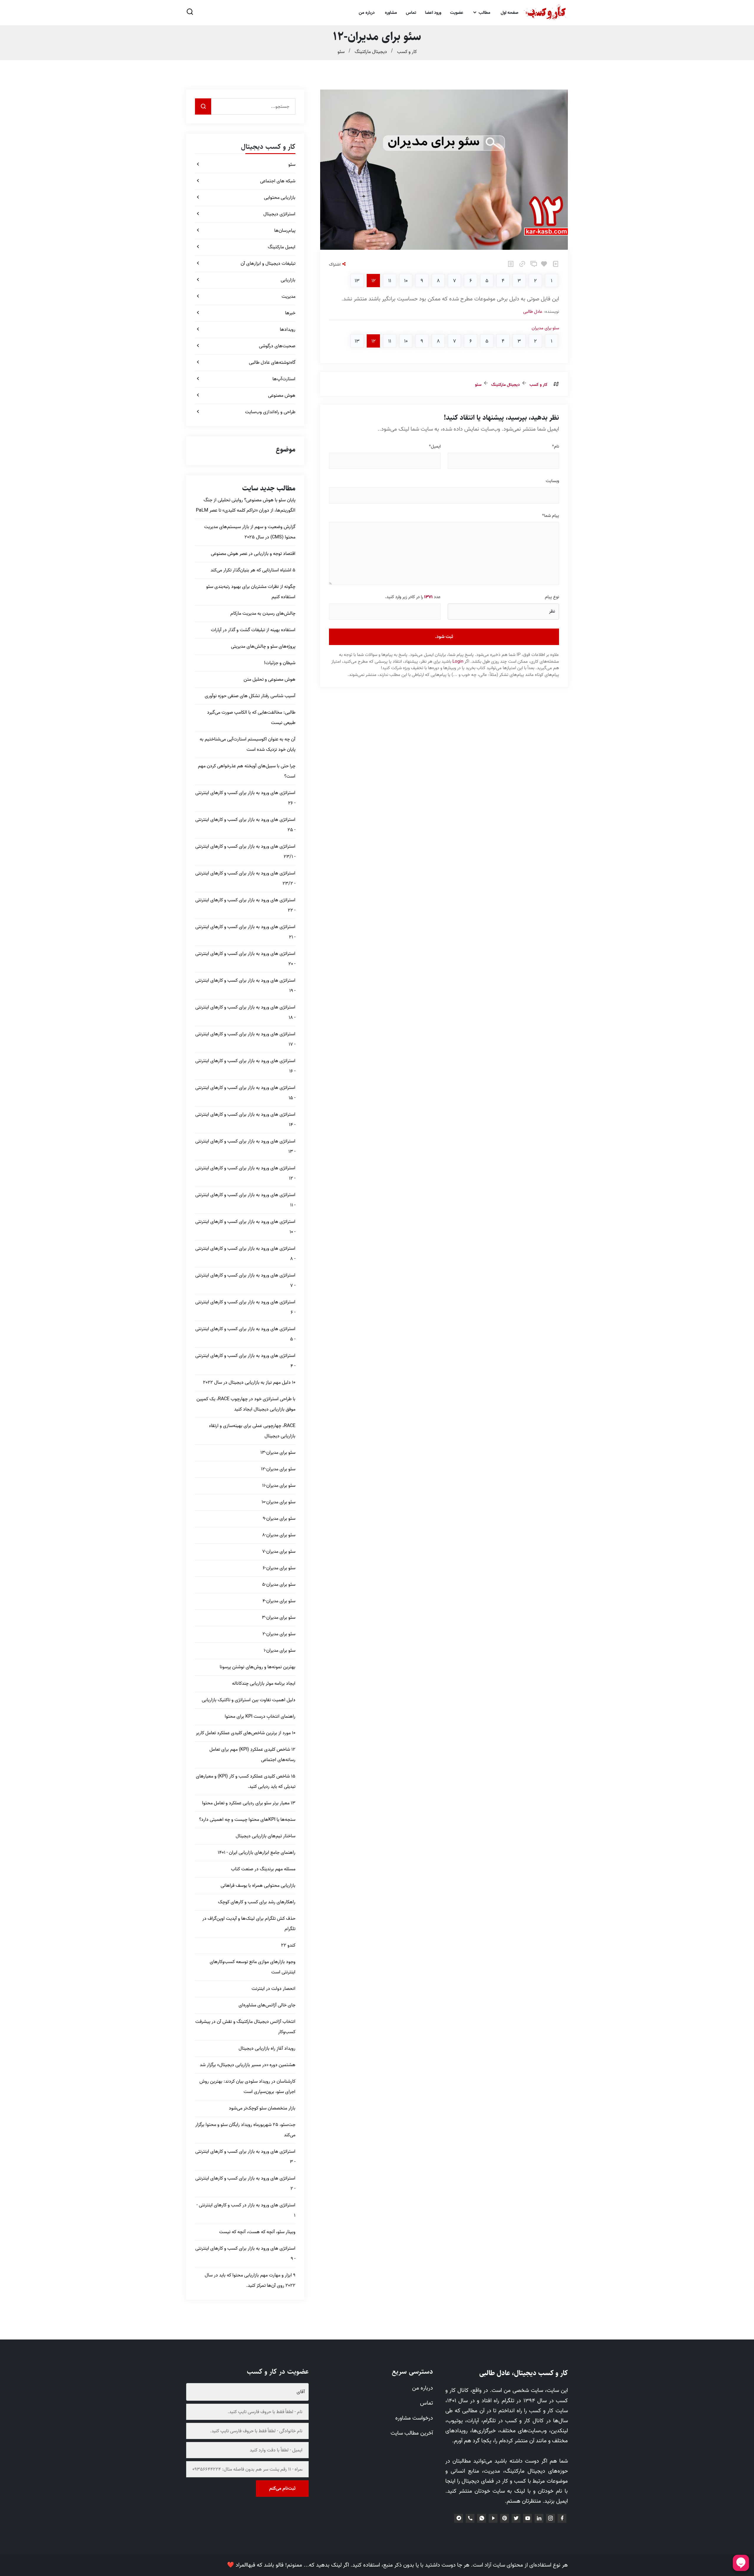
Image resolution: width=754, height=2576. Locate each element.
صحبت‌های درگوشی (277, 346)
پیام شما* (550, 516)
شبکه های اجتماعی (278, 181)
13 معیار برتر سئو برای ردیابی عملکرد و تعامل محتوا (249, 1803)
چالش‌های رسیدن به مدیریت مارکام (263, 614)
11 (390, 281)
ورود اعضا (433, 13)
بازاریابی (288, 280)
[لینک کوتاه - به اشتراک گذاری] (521, 266)
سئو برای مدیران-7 (279, 1552)
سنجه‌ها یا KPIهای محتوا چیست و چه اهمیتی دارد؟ (247, 1820)
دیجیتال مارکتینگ (371, 52)
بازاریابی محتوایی (280, 198)
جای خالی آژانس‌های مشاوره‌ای (267, 2005)
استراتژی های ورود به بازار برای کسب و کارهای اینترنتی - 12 (245, 1173)
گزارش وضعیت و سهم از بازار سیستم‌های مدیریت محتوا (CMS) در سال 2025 (250, 532)
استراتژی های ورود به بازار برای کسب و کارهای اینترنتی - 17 (245, 1039)
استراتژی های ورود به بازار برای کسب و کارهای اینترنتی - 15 (245, 1093)
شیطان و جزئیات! (280, 663)
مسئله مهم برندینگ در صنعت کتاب (263, 1869)
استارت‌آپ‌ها (284, 379)
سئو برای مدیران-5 (279, 1585)
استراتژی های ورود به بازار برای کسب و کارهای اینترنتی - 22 (245, 905)
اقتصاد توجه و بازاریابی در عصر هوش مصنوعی (253, 554)
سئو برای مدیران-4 (279, 1601)
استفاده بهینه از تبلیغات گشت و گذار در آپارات (253, 630)
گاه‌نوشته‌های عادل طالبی (272, 363)
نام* (555, 447)
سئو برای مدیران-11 (279, 1486)
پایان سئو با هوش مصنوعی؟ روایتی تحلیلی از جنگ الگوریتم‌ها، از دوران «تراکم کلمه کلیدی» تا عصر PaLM (246, 505)
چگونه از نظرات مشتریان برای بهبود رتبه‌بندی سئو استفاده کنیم (251, 592)
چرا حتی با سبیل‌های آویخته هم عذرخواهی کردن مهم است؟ (247, 771)
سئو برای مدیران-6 (279, 1568)
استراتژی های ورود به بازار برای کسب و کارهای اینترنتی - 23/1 (245, 852)
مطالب (484, 13)
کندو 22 (288, 1945)
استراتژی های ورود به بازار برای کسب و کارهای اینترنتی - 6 (245, 1307)
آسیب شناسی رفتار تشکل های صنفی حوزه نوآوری (250, 696)
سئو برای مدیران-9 (279, 1519)
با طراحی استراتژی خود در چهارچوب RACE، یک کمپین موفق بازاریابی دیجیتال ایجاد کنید (246, 1404)
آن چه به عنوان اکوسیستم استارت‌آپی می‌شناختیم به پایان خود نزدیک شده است (248, 744)
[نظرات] (533, 266)
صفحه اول (510, 13)
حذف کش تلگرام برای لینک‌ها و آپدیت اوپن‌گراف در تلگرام (249, 1924)
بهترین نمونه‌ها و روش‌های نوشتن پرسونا (258, 1667)
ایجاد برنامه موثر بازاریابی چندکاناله (264, 1684)
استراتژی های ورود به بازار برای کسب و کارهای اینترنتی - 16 (245, 1066)
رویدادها (288, 330)
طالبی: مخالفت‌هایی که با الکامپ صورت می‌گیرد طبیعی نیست (251, 718)
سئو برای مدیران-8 (279, 1535)
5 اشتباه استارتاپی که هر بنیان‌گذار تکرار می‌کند (253, 570)
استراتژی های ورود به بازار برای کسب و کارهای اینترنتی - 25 (245, 825)
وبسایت (552, 481)
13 (357, 281)
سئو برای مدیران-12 (278, 1469)
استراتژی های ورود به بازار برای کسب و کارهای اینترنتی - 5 (245, 1334)
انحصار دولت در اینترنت (273, 1989)
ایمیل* (435, 447)
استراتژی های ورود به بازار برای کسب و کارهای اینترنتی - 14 (245, 1120)
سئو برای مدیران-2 (279, 1634)
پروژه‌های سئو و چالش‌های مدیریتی (263, 647)
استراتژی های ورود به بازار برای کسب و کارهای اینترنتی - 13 (245, 1146)
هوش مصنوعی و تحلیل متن (269, 679)
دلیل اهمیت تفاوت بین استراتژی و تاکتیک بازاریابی (249, 1700)
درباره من (367, 13)
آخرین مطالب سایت (412, 2433)
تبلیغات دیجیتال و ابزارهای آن (268, 264)
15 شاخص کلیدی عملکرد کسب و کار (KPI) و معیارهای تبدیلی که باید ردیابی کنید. (246, 1781)
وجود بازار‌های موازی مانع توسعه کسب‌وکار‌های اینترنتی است (253, 1967)
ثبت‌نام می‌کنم (282, 2489)
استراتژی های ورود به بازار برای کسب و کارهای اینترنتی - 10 (245, 1227)
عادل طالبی (533, 312)
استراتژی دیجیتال (279, 214)
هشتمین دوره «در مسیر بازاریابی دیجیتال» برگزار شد (248, 2065)
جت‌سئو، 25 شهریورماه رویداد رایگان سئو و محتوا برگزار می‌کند (245, 2130)
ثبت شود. (444, 637)
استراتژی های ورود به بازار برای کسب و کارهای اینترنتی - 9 (245, 2254)
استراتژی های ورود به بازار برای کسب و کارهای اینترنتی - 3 (245, 2157)
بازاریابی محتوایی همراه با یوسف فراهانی (258, 1886)
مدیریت (288, 297)
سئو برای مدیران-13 (278, 1453)
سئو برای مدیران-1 (280, 1651)
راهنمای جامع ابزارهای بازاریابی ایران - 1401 (257, 1853)
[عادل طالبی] (545, 13)
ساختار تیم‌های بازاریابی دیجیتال (266, 1836)
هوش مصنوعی (282, 396)
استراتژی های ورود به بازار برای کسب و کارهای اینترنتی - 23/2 (245, 878)
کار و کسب (407, 52)
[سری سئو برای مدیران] (510, 266)
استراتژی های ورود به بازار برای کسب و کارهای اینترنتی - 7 (245, 1280)
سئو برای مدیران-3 (279, 1618)
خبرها (290, 313)
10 (406, 281)
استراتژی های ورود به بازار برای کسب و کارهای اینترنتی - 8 (245, 1254)
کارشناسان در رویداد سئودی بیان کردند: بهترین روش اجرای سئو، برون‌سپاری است (247, 2087)
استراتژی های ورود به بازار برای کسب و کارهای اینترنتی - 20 (245, 959)
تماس (411, 13)
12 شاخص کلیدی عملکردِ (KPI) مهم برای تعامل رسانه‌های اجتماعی (252, 1755)
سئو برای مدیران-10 (278, 1502)
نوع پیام (552, 597)
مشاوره (391, 13)
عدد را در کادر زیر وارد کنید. (413, 597)
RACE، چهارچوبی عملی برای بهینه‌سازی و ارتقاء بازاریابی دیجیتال (252, 1431)
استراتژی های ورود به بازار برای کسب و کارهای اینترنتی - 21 (245, 932)
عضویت (457, 13)
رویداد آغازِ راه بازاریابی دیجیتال (267, 2048)
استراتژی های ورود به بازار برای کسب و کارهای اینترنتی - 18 (245, 1012)
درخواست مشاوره (414, 2418)
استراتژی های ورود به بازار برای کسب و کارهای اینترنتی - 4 (245, 1361)
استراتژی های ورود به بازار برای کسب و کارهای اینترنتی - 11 (245, 1200)
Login (458, 662)
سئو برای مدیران (545, 328)
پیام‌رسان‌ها (285, 231)
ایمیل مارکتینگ (282, 247)
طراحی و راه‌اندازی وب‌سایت (270, 412)
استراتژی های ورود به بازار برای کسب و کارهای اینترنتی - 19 (245, 986)
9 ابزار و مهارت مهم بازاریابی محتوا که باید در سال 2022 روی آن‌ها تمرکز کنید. (250, 2280)
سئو (341, 52)
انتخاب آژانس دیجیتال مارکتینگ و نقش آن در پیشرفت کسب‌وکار (245, 2027)
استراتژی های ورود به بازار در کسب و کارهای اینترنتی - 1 (246, 2210)
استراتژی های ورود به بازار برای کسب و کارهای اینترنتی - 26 (245, 798)
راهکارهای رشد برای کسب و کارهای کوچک (257, 1902)
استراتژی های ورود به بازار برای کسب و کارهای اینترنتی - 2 (245, 2184)
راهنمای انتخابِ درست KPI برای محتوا (260, 1717)
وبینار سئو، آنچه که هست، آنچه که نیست (257, 2232)
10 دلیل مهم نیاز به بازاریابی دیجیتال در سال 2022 (249, 1383)
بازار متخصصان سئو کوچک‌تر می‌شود (262, 2108)
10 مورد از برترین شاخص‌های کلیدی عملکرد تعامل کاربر (246, 1733)
